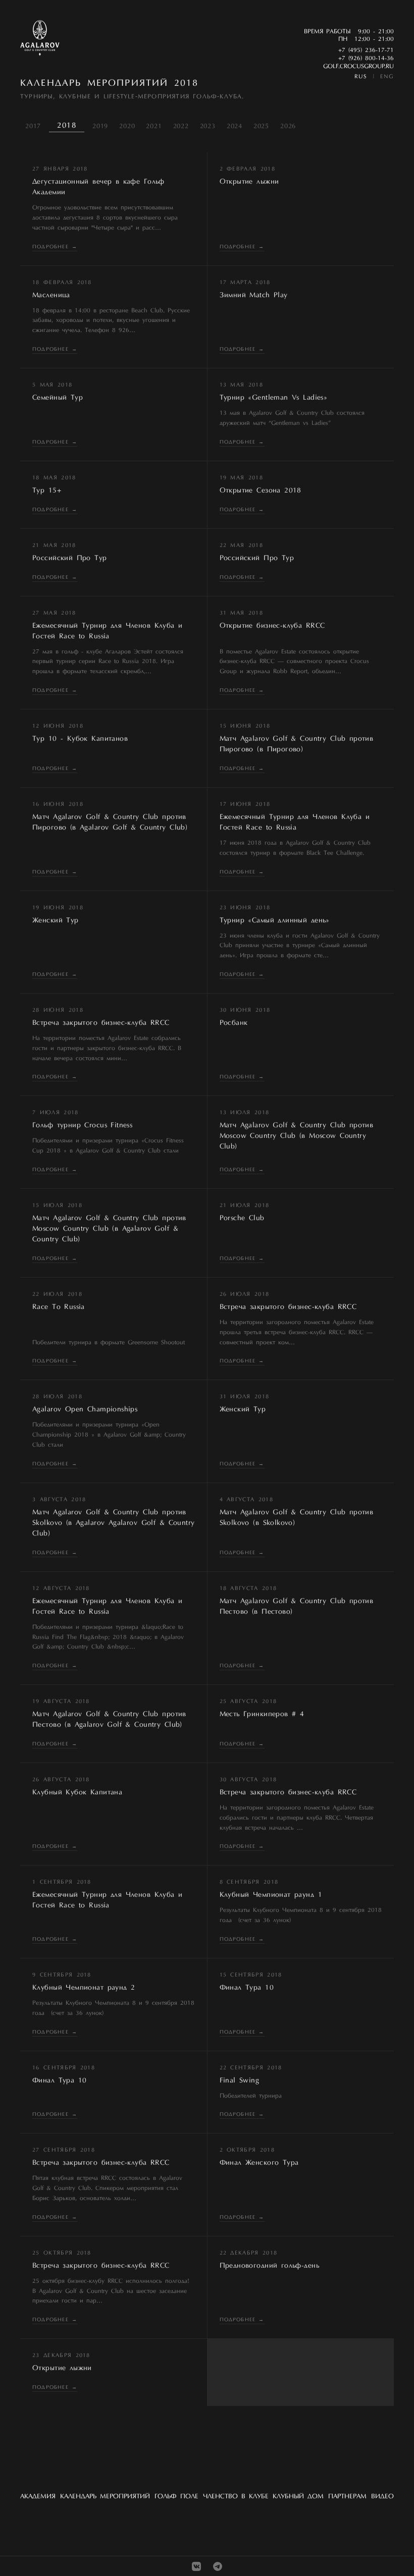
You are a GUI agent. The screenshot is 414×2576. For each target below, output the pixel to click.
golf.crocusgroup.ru (358, 67)
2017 (33, 126)
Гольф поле (176, 2497)
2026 (288, 126)
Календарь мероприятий (105, 2497)
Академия (38, 2497)
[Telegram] (218, 2566)
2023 (208, 126)
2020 (127, 126)
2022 (181, 126)
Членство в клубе (236, 2497)
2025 (261, 126)
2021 (154, 126)
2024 (235, 126)
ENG (387, 77)
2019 (100, 126)
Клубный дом (298, 2497)
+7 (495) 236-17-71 (366, 50)
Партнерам (347, 2497)
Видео (382, 2497)
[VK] (196, 2566)
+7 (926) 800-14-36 (366, 59)
